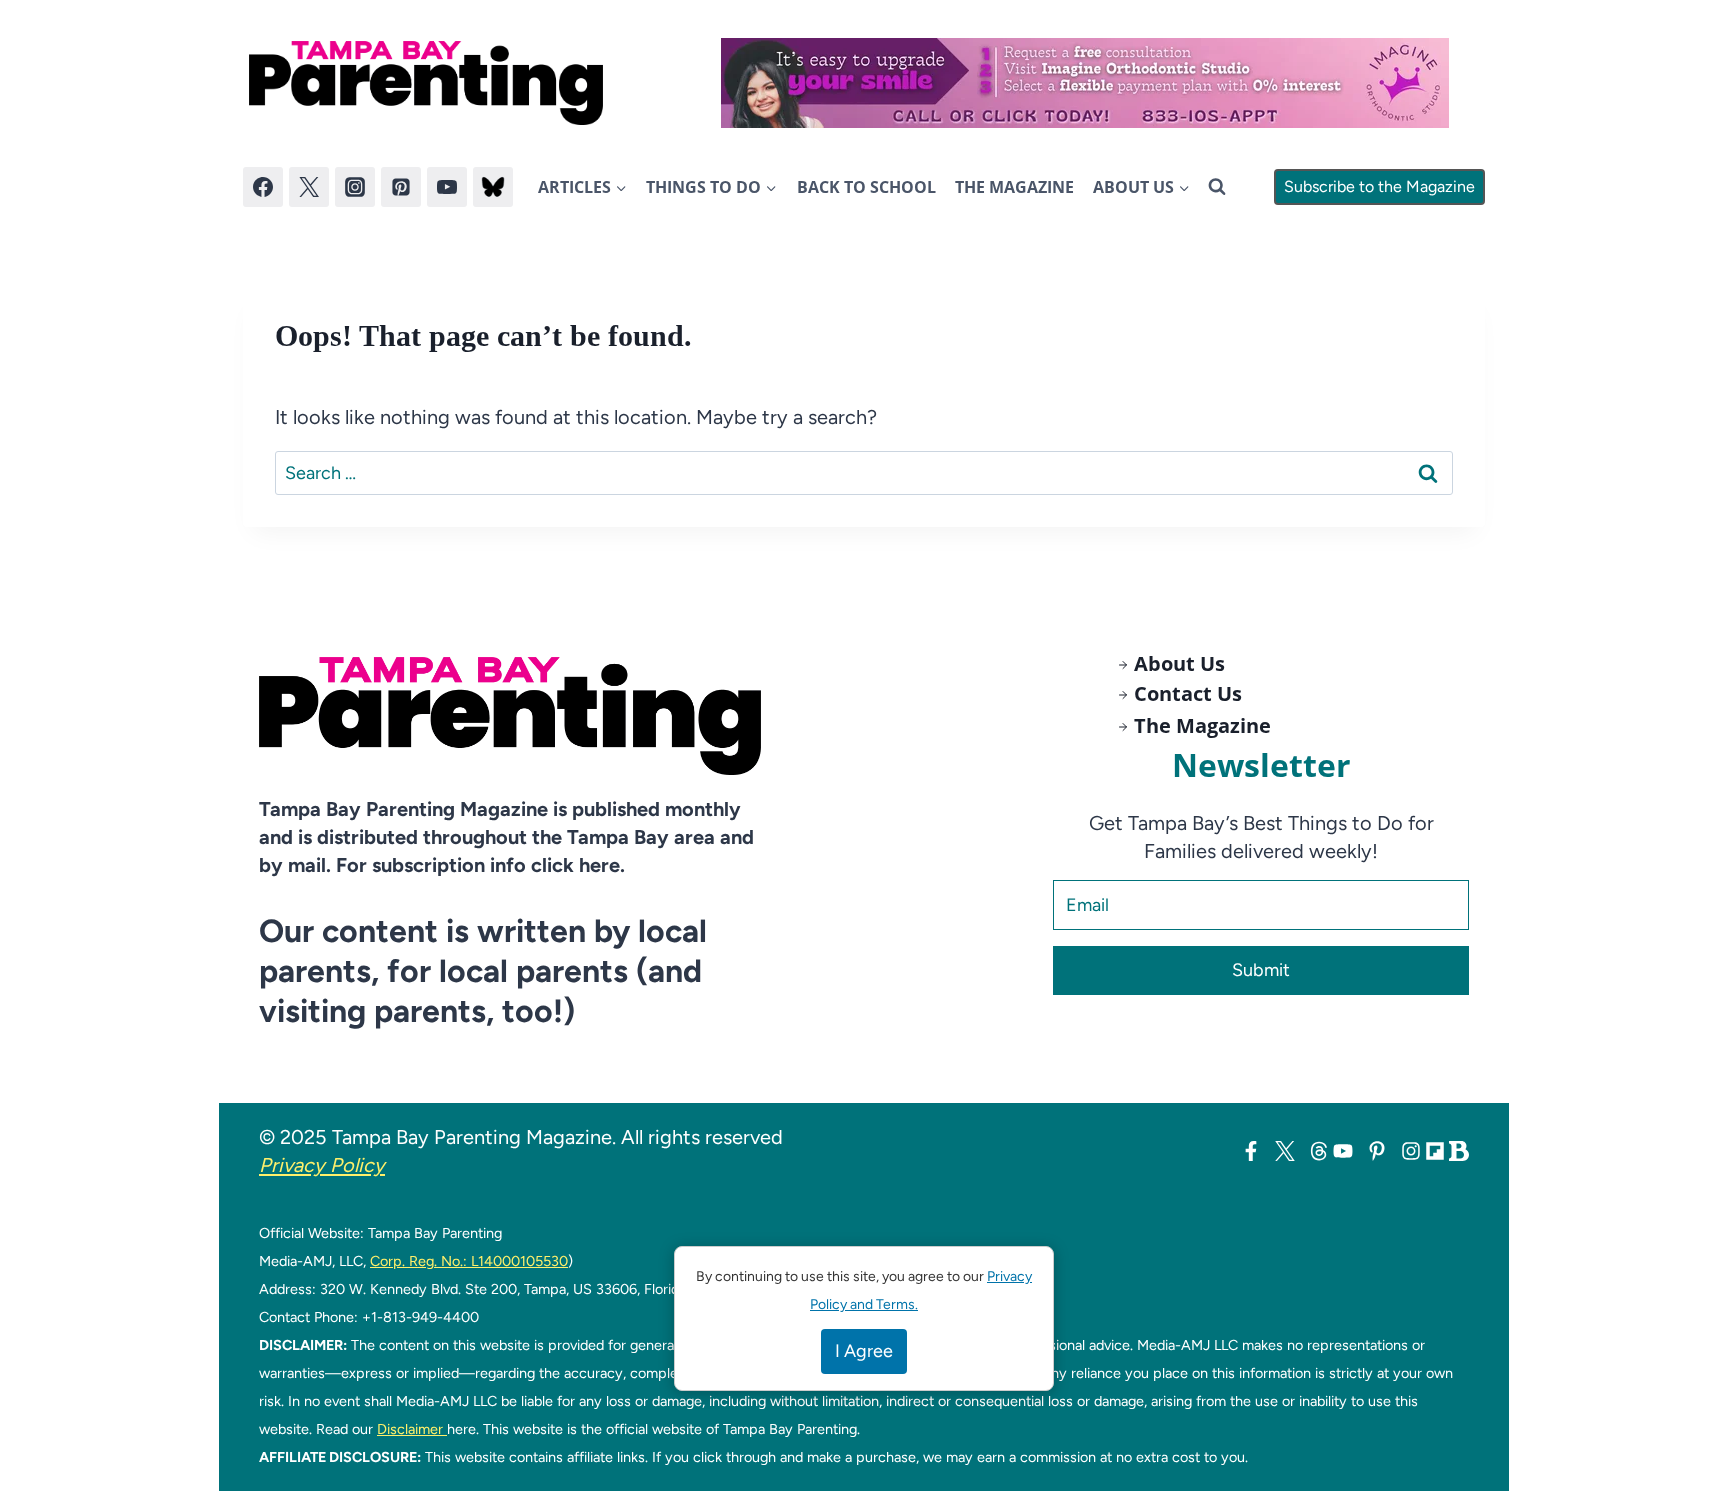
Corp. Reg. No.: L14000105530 (469, 1261)
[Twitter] (309, 187)
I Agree (864, 1351)
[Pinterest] (401, 187)
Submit (1261, 970)
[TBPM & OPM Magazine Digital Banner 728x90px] (1085, 83)
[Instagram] (355, 187)
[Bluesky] (493, 187)
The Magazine (1014, 187)
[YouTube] (447, 187)
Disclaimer (412, 1429)
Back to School (866, 187)
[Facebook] (263, 187)
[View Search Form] (1217, 187)
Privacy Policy (322, 1165)
